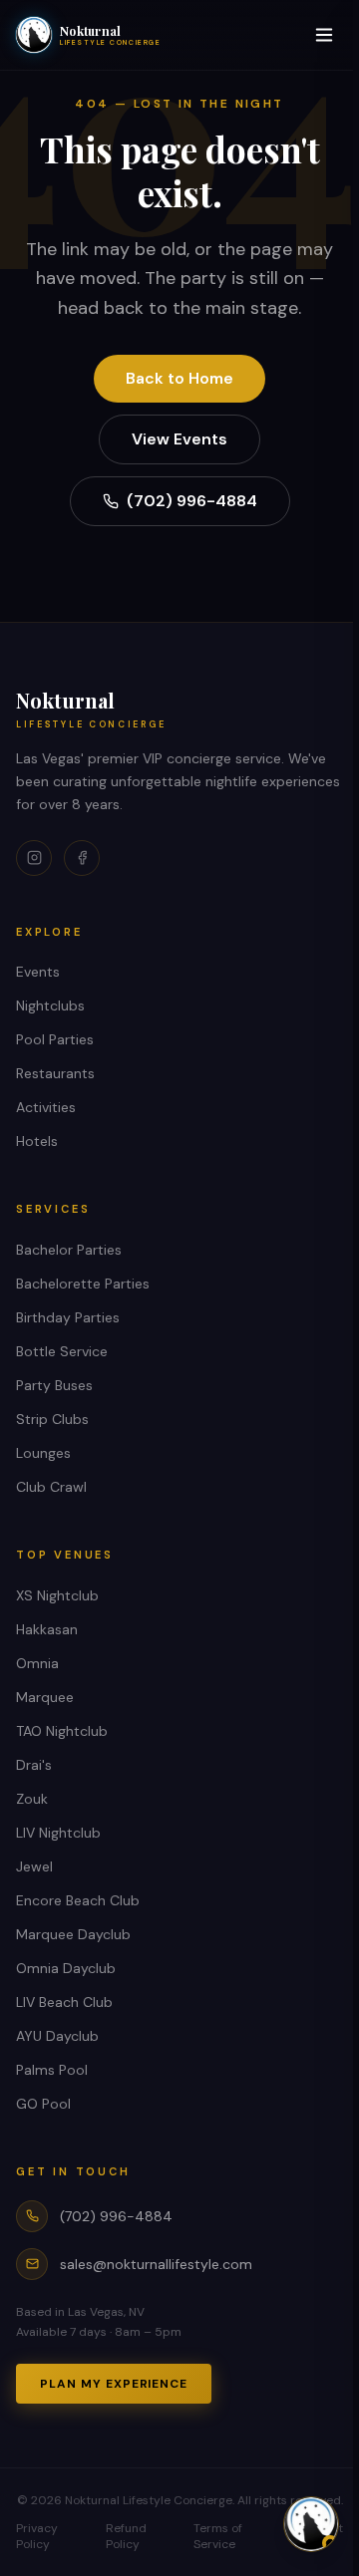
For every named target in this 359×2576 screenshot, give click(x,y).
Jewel (34, 1866)
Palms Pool (52, 2070)
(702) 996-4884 (192, 501)
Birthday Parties (68, 1317)
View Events (179, 439)
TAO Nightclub (62, 1731)
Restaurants (55, 1073)
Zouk (32, 1799)
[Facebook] (82, 858)
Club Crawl (51, 1487)
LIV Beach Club (64, 2002)
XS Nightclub (57, 1595)
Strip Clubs (52, 1419)
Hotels (37, 1141)
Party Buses (54, 1385)
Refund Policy (126, 2536)
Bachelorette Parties (83, 1284)
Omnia (37, 1663)
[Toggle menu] (324, 35)
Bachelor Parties (69, 1250)
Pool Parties (55, 1039)
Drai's (34, 1765)
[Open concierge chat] (311, 2524)
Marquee (45, 1697)
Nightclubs (50, 1005)
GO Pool (43, 2104)
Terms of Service (218, 2536)
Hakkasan (47, 1629)
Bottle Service (62, 1351)
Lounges (43, 1453)
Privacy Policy (37, 2536)
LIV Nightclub (58, 1833)
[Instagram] (34, 858)
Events (38, 972)
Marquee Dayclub (73, 1934)
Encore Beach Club (78, 1900)
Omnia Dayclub (66, 1968)
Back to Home (179, 378)
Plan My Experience (114, 2384)
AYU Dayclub (57, 2036)
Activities (46, 1107)
